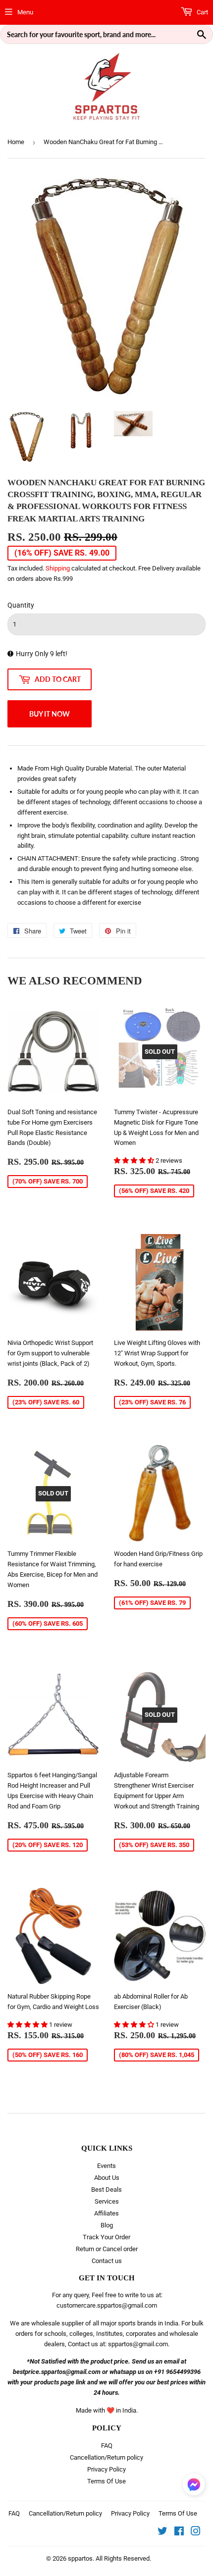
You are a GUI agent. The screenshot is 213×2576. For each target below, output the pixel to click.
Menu (25, 12)
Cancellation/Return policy (106, 2457)
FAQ (107, 2446)
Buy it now (50, 714)
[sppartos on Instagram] (196, 2533)
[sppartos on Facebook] (179, 2533)
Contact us (107, 2261)
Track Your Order (106, 2237)
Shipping (58, 568)
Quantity (21, 605)
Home (16, 142)
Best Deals (106, 2190)
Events (106, 2166)
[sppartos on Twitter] (162, 2533)
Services (107, 2201)
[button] (135, 1160)
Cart (202, 12)
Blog (107, 2225)
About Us (107, 2178)
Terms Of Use (106, 2481)
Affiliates (106, 2213)
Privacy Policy (106, 2469)
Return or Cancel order (107, 2249)
